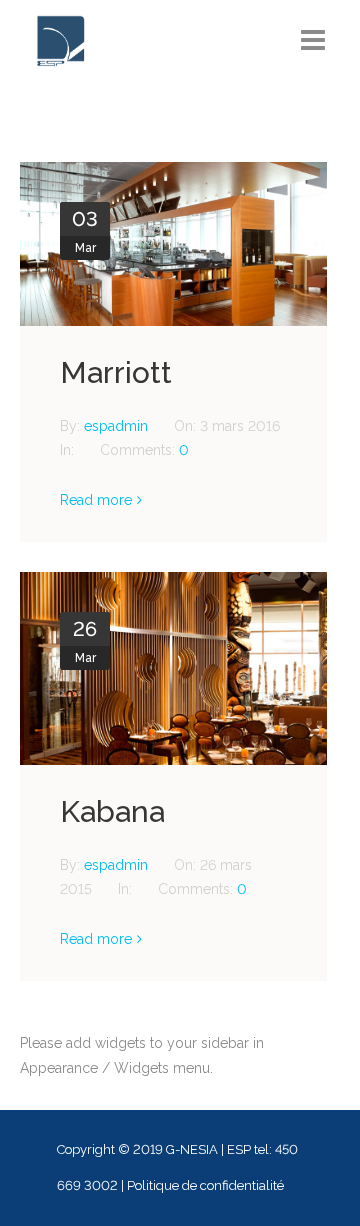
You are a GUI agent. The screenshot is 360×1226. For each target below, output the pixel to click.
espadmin (118, 426)
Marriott (116, 372)
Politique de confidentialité (205, 1185)
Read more (96, 500)
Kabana (112, 811)
